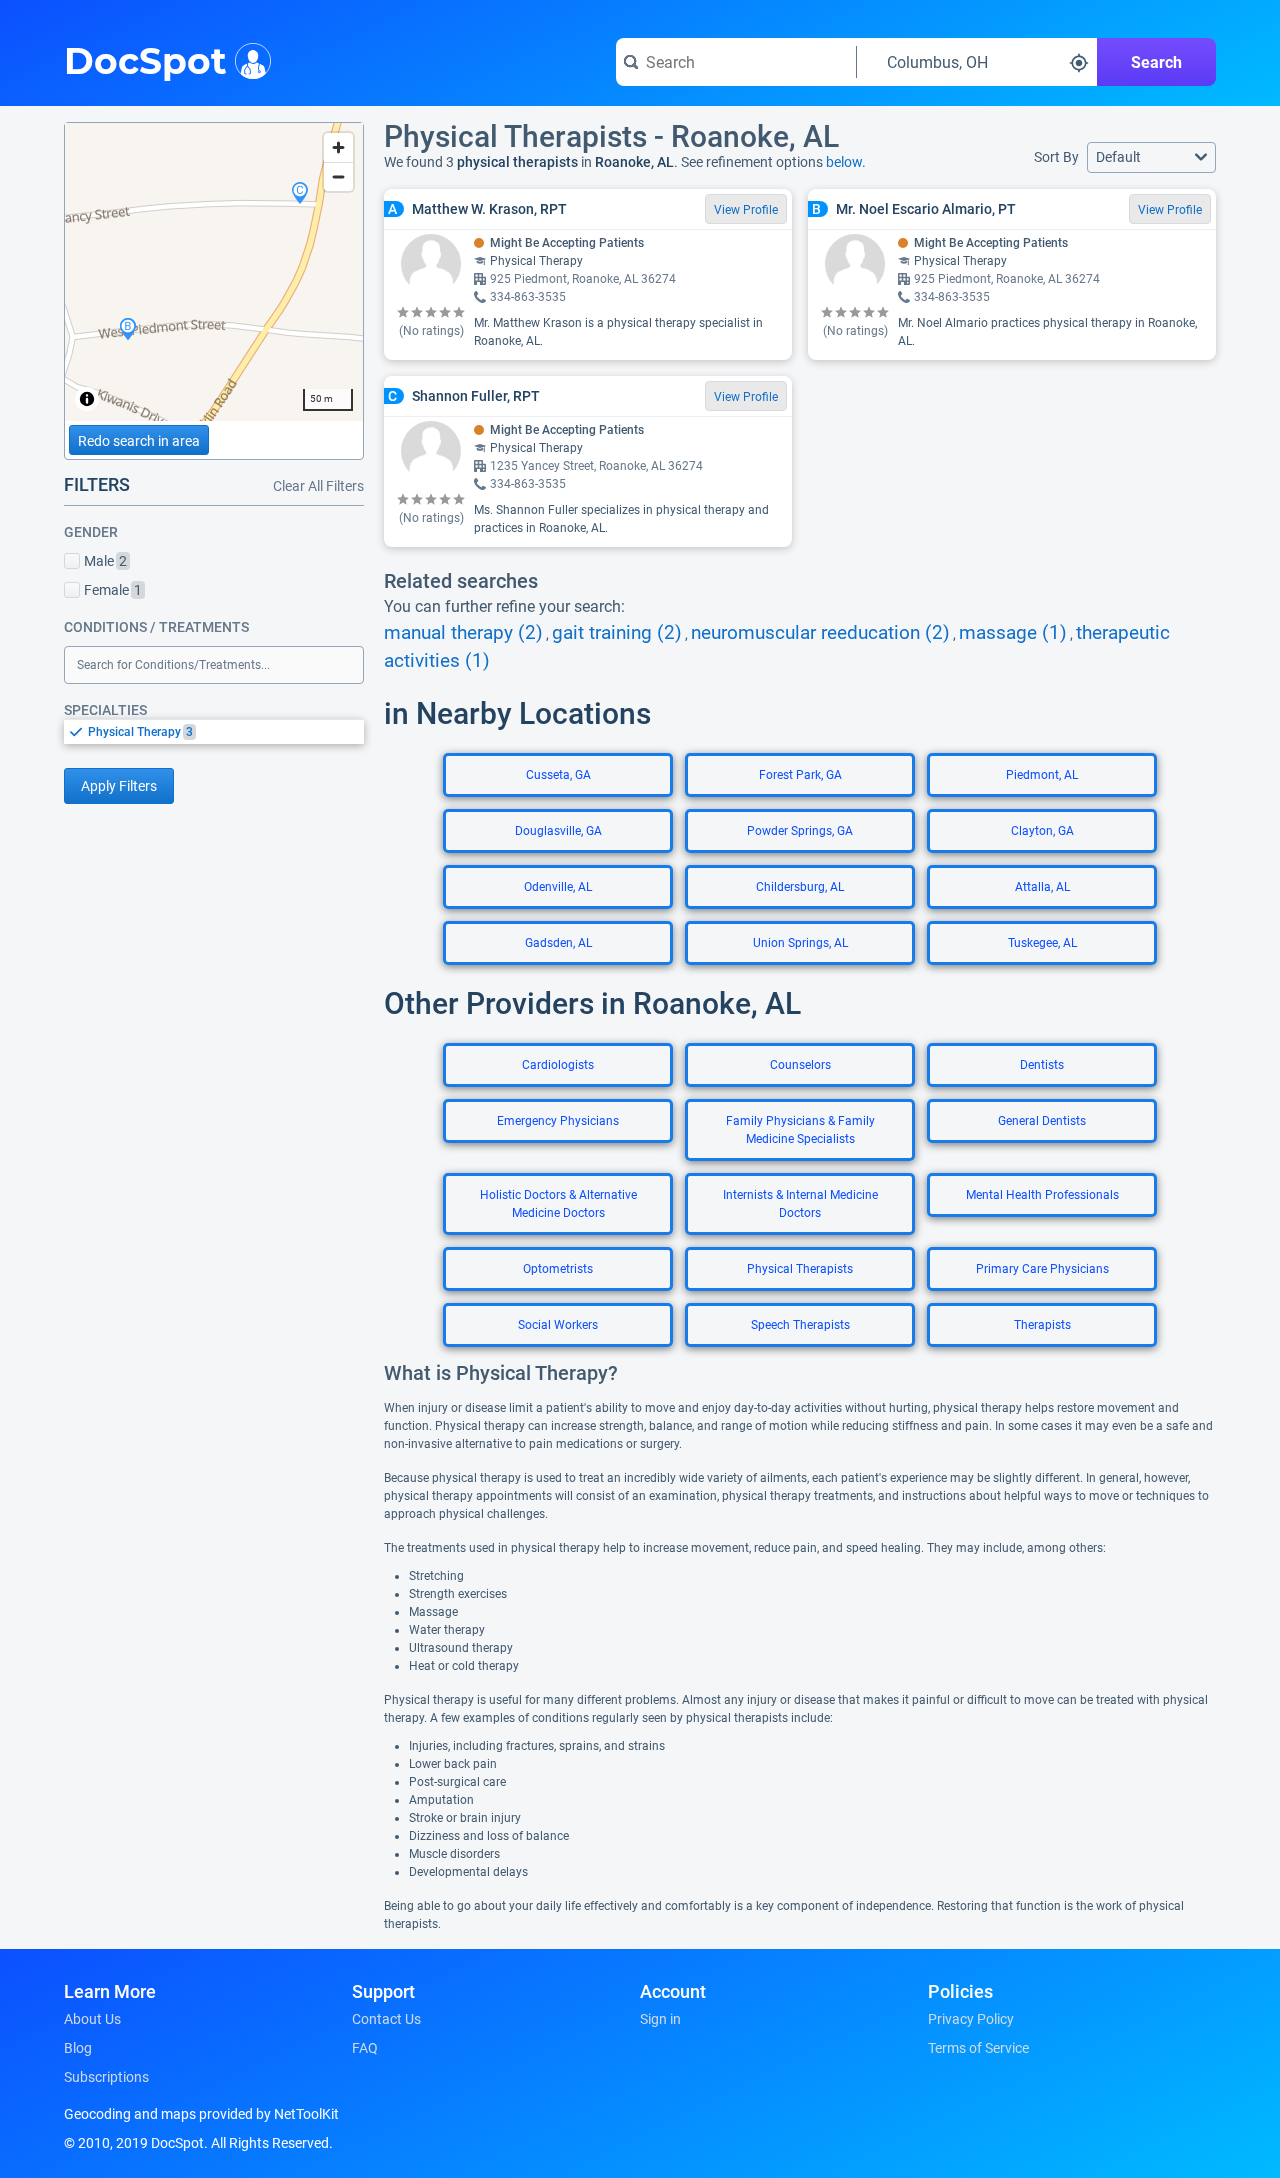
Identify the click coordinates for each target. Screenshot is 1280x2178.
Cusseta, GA (558, 775)
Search (1156, 62)
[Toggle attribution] (87, 399)
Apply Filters (119, 786)
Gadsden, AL (558, 943)
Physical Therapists (800, 1269)
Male (105, 561)
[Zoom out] (338, 176)
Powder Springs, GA (800, 831)
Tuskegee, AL (1042, 943)
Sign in (660, 2019)
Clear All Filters (318, 486)
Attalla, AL (1042, 887)
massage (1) (1013, 633)
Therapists (1042, 1325)
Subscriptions (106, 2077)
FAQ (365, 2048)
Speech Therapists (800, 1325)
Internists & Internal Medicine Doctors (800, 1204)
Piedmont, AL (1042, 775)
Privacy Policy (971, 2019)
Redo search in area (139, 441)
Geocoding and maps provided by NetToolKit (201, 2114)
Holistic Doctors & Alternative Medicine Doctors (558, 1204)
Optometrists (558, 1269)
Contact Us (386, 2019)
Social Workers (558, 1325)
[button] (1151, 157)
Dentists (1042, 1065)
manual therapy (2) (463, 633)
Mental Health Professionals (1042, 1195)
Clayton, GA (1042, 831)
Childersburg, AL (800, 887)
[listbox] (214, 731)
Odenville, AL (558, 887)
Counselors (800, 1065)
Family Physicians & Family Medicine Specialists (800, 1130)
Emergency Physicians (558, 1121)
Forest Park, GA (800, 775)
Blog (78, 2048)
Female (113, 590)
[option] (226, 732)
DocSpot (145, 59)
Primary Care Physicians (1042, 1269)
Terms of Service (978, 2048)
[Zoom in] (338, 147)
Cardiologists (558, 1065)
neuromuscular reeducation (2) (820, 633)
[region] (214, 272)
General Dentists (1042, 1121)
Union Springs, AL (800, 943)
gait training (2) (617, 633)
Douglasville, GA (558, 831)
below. (846, 162)
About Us (92, 2019)
